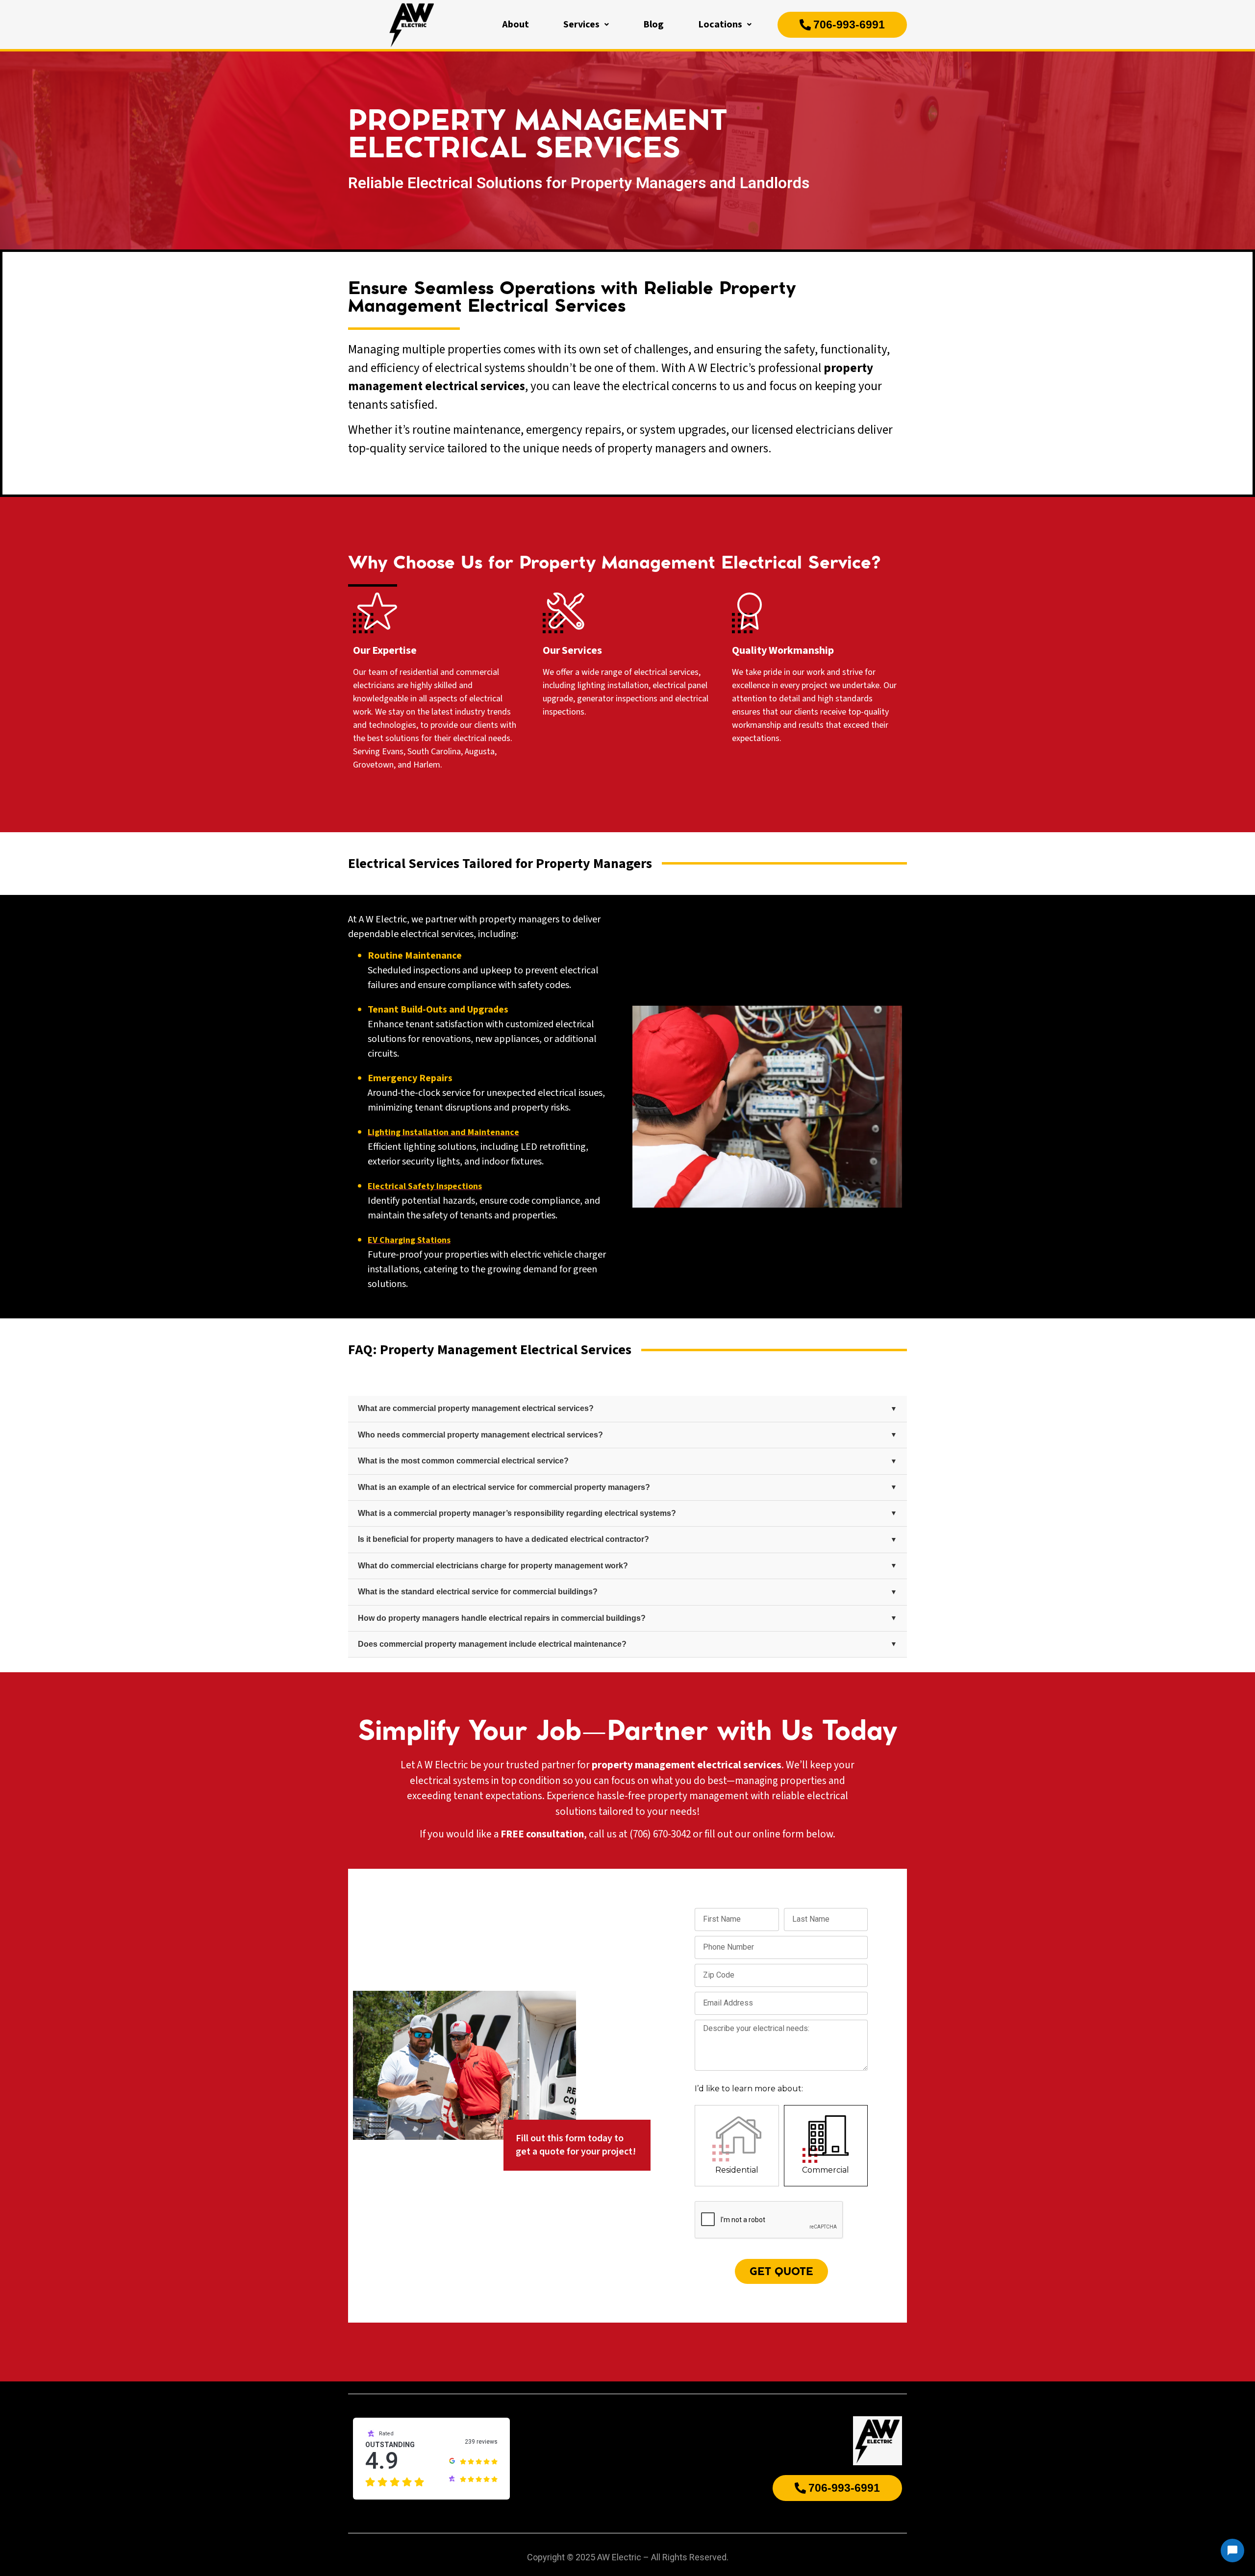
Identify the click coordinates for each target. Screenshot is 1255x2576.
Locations (720, 25)
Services (581, 25)
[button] (586, 25)
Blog (653, 25)
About (515, 25)
